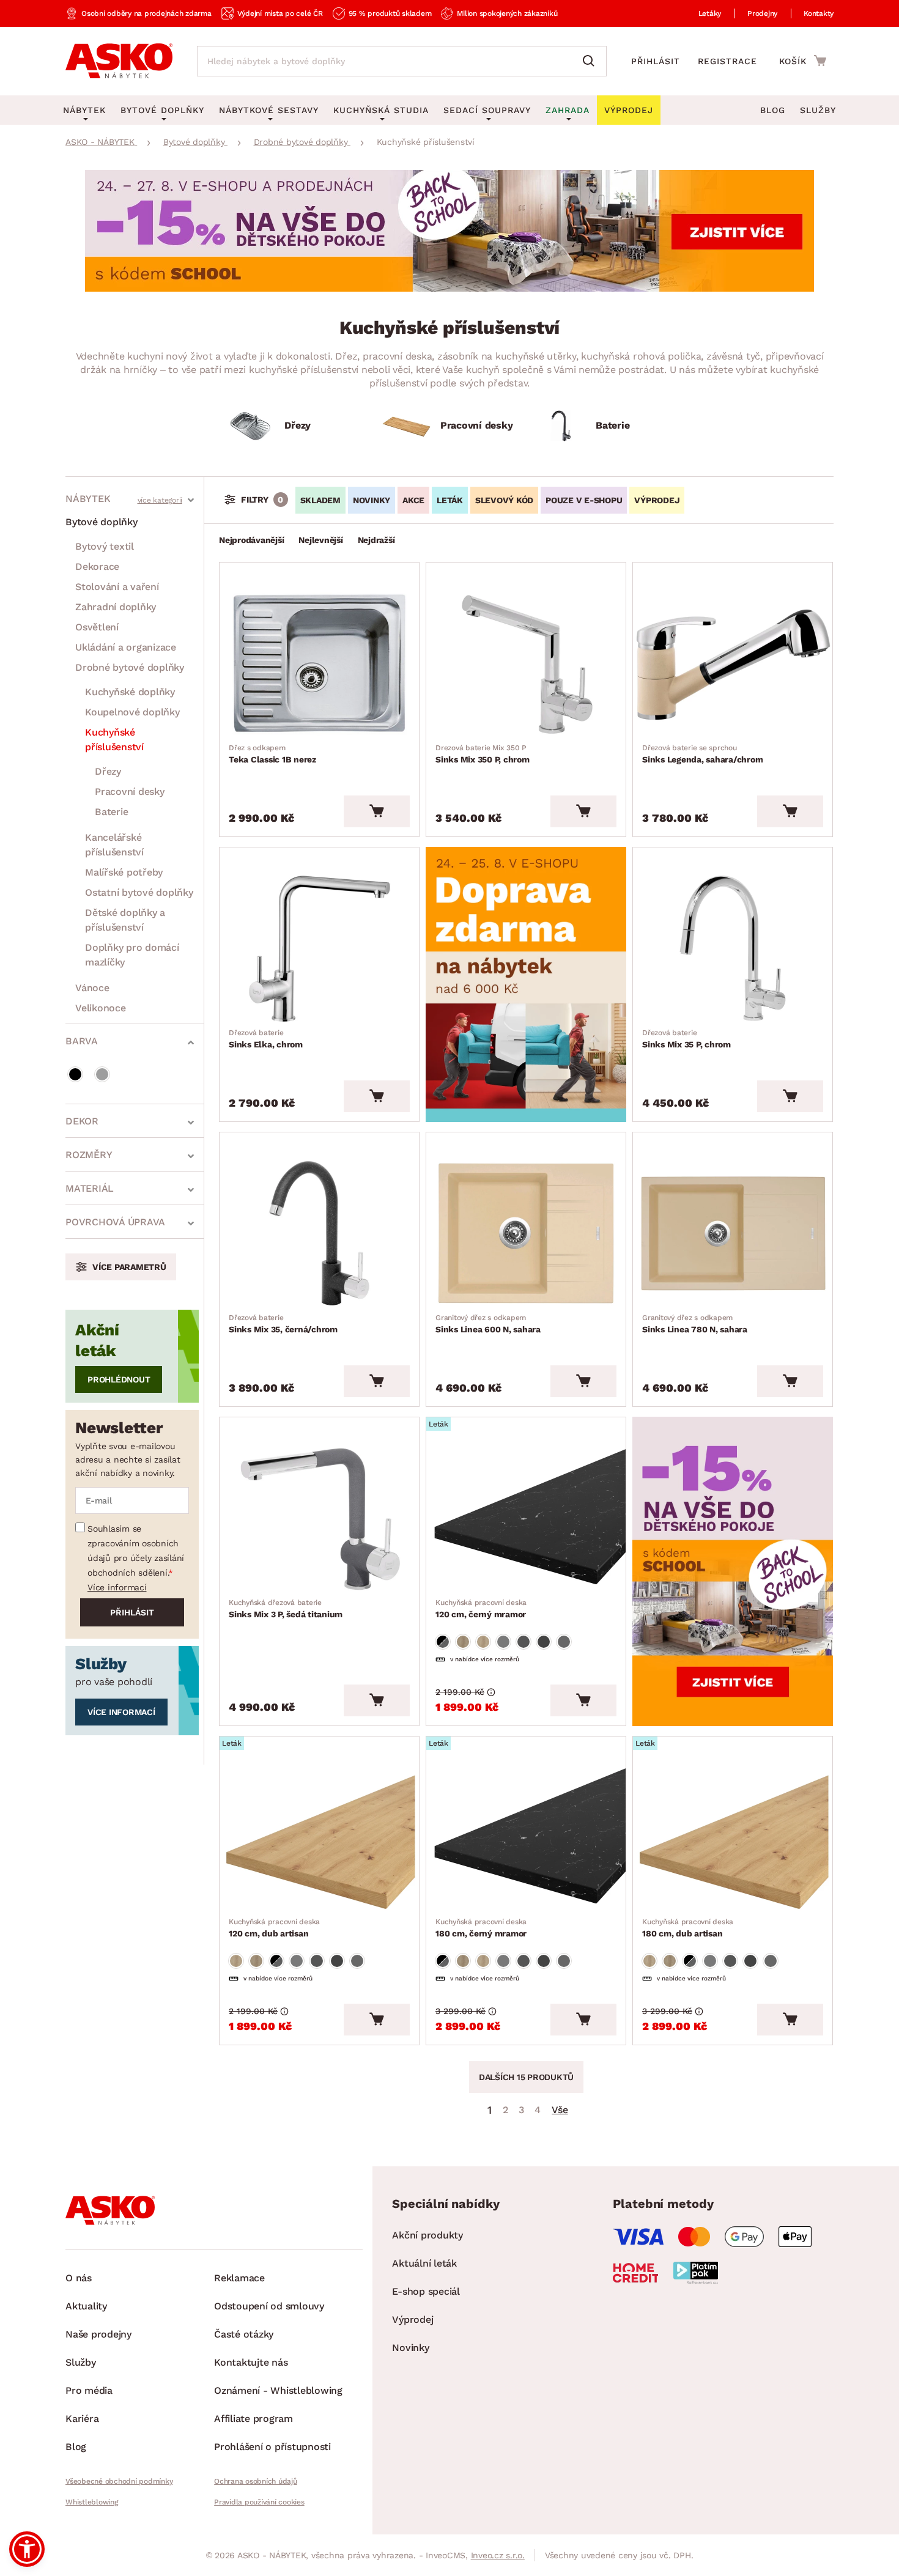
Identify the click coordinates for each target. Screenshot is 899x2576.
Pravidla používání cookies (259, 2502)
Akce (413, 500)
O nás (79, 2278)
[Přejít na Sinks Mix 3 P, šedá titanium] (319, 1518)
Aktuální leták (424, 2263)
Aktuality (86, 2306)
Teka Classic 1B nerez (272, 754)
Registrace (727, 61)
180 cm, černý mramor (481, 1928)
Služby (818, 110)
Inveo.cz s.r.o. (498, 2555)
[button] (27, 2549)
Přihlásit (656, 61)
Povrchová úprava (115, 1222)
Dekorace (97, 566)
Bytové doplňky (102, 522)
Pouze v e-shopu (584, 500)
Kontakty (819, 13)
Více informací (117, 1587)
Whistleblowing (92, 2502)
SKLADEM (320, 500)
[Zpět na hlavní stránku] (119, 61)
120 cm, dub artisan (274, 1928)
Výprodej (413, 2320)
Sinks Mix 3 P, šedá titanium (286, 1609)
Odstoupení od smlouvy (269, 2306)
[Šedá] (102, 1074)
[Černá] (75, 1074)
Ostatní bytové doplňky (139, 892)
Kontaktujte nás (251, 2362)
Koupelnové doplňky (132, 712)
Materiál (90, 1188)
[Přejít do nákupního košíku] (803, 61)
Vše (560, 2110)
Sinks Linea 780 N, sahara (695, 1324)
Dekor (82, 1121)
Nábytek (88, 499)
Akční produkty (427, 2235)
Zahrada (568, 110)
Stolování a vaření (117, 587)
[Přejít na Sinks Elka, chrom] (319, 948)
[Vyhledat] (591, 61)
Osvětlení (97, 627)
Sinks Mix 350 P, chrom (483, 754)
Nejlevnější (320, 540)
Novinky (372, 500)
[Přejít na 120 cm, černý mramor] (526, 1518)
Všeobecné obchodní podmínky (119, 2481)
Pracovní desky (130, 792)
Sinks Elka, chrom (266, 1039)
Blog (773, 110)
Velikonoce (101, 1008)
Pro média (89, 2390)
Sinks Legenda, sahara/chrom (702, 754)
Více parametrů (129, 1267)
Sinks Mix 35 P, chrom (686, 1039)
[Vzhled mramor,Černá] (443, 1642)
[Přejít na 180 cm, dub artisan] (733, 1837)
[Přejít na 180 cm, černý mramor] (526, 1837)
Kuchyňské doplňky (130, 692)
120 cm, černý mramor (481, 1609)
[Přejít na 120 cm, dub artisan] (319, 1837)
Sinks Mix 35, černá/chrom (283, 1324)
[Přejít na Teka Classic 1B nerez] (319, 663)
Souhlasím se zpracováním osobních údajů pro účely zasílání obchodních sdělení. (136, 1551)
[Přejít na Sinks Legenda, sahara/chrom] (733, 663)
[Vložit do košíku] (377, 811)
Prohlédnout (119, 1379)
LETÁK (450, 500)
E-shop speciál (426, 2291)
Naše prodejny (98, 2334)
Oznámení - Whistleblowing (278, 2390)
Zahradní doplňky (116, 607)
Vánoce (92, 988)
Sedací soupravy (487, 110)
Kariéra (82, 2419)
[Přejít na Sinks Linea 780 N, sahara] (733, 1233)
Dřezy (108, 771)
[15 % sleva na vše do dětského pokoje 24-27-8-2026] (449, 288)
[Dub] (463, 1642)
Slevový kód (504, 500)
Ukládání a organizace (126, 647)
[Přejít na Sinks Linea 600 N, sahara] (526, 1233)
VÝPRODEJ (657, 500)
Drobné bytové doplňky (130, 667)
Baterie (111, 812)
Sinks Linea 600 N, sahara (488, 1324)
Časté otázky (244, 2334)
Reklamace (239, 2278)
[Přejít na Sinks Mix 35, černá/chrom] (319, 1233)
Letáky (710, 13)
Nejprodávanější (251, 540)
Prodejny (762, 13)
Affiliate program (253, 2419)
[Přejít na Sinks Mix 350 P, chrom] (526, 663)
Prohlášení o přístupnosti (272, 2447)
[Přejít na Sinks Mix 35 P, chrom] (733, 948)
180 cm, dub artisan (688, 1928)
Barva (82, 1041)
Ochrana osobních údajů (256, 2481)
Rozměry (89, 1155)
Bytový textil (105, 546)
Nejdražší (376, 540)
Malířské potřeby (124, 872)
